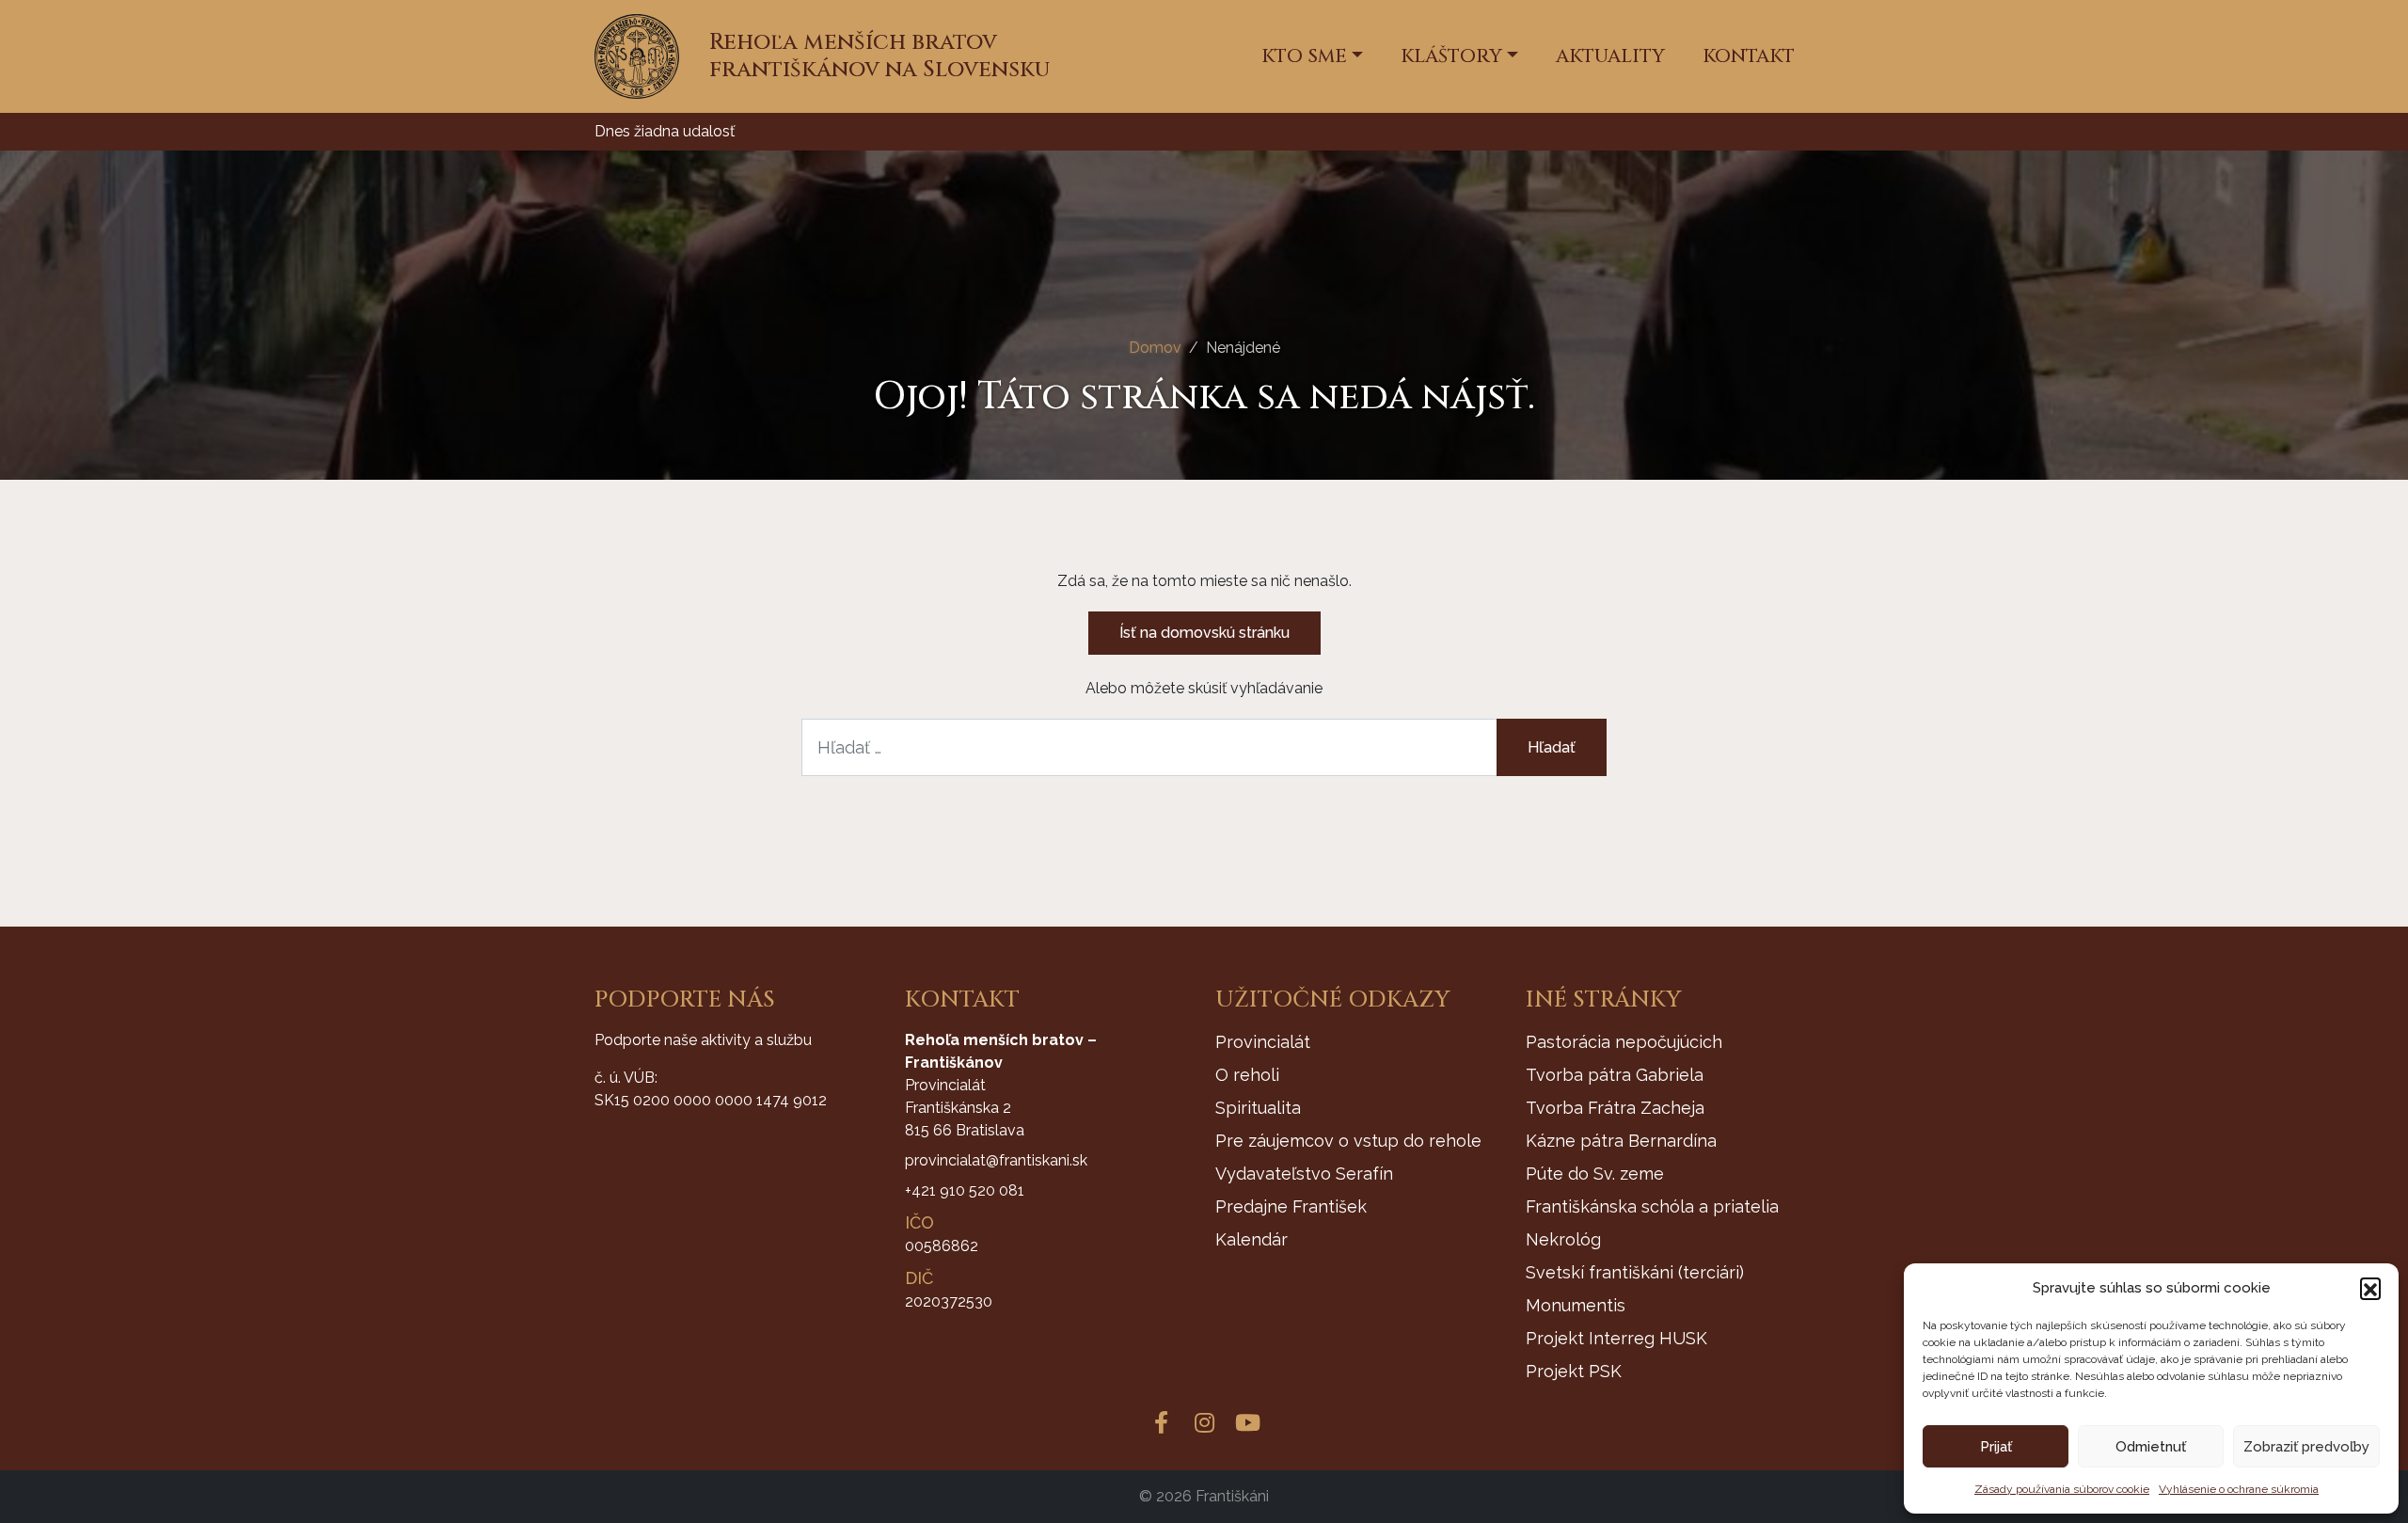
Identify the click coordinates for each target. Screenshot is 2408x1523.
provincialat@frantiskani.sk (996, 1160)
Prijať (1996, 1447)
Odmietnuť (2151, 1447)
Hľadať (1552, 747)
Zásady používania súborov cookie (2062, 1489)
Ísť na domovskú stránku (1204, 633)
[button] (2370, 1288)
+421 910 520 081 (965, 1190)
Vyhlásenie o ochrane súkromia (2239, 1489)
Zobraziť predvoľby (2306, 1447)
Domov (1155, 348)
